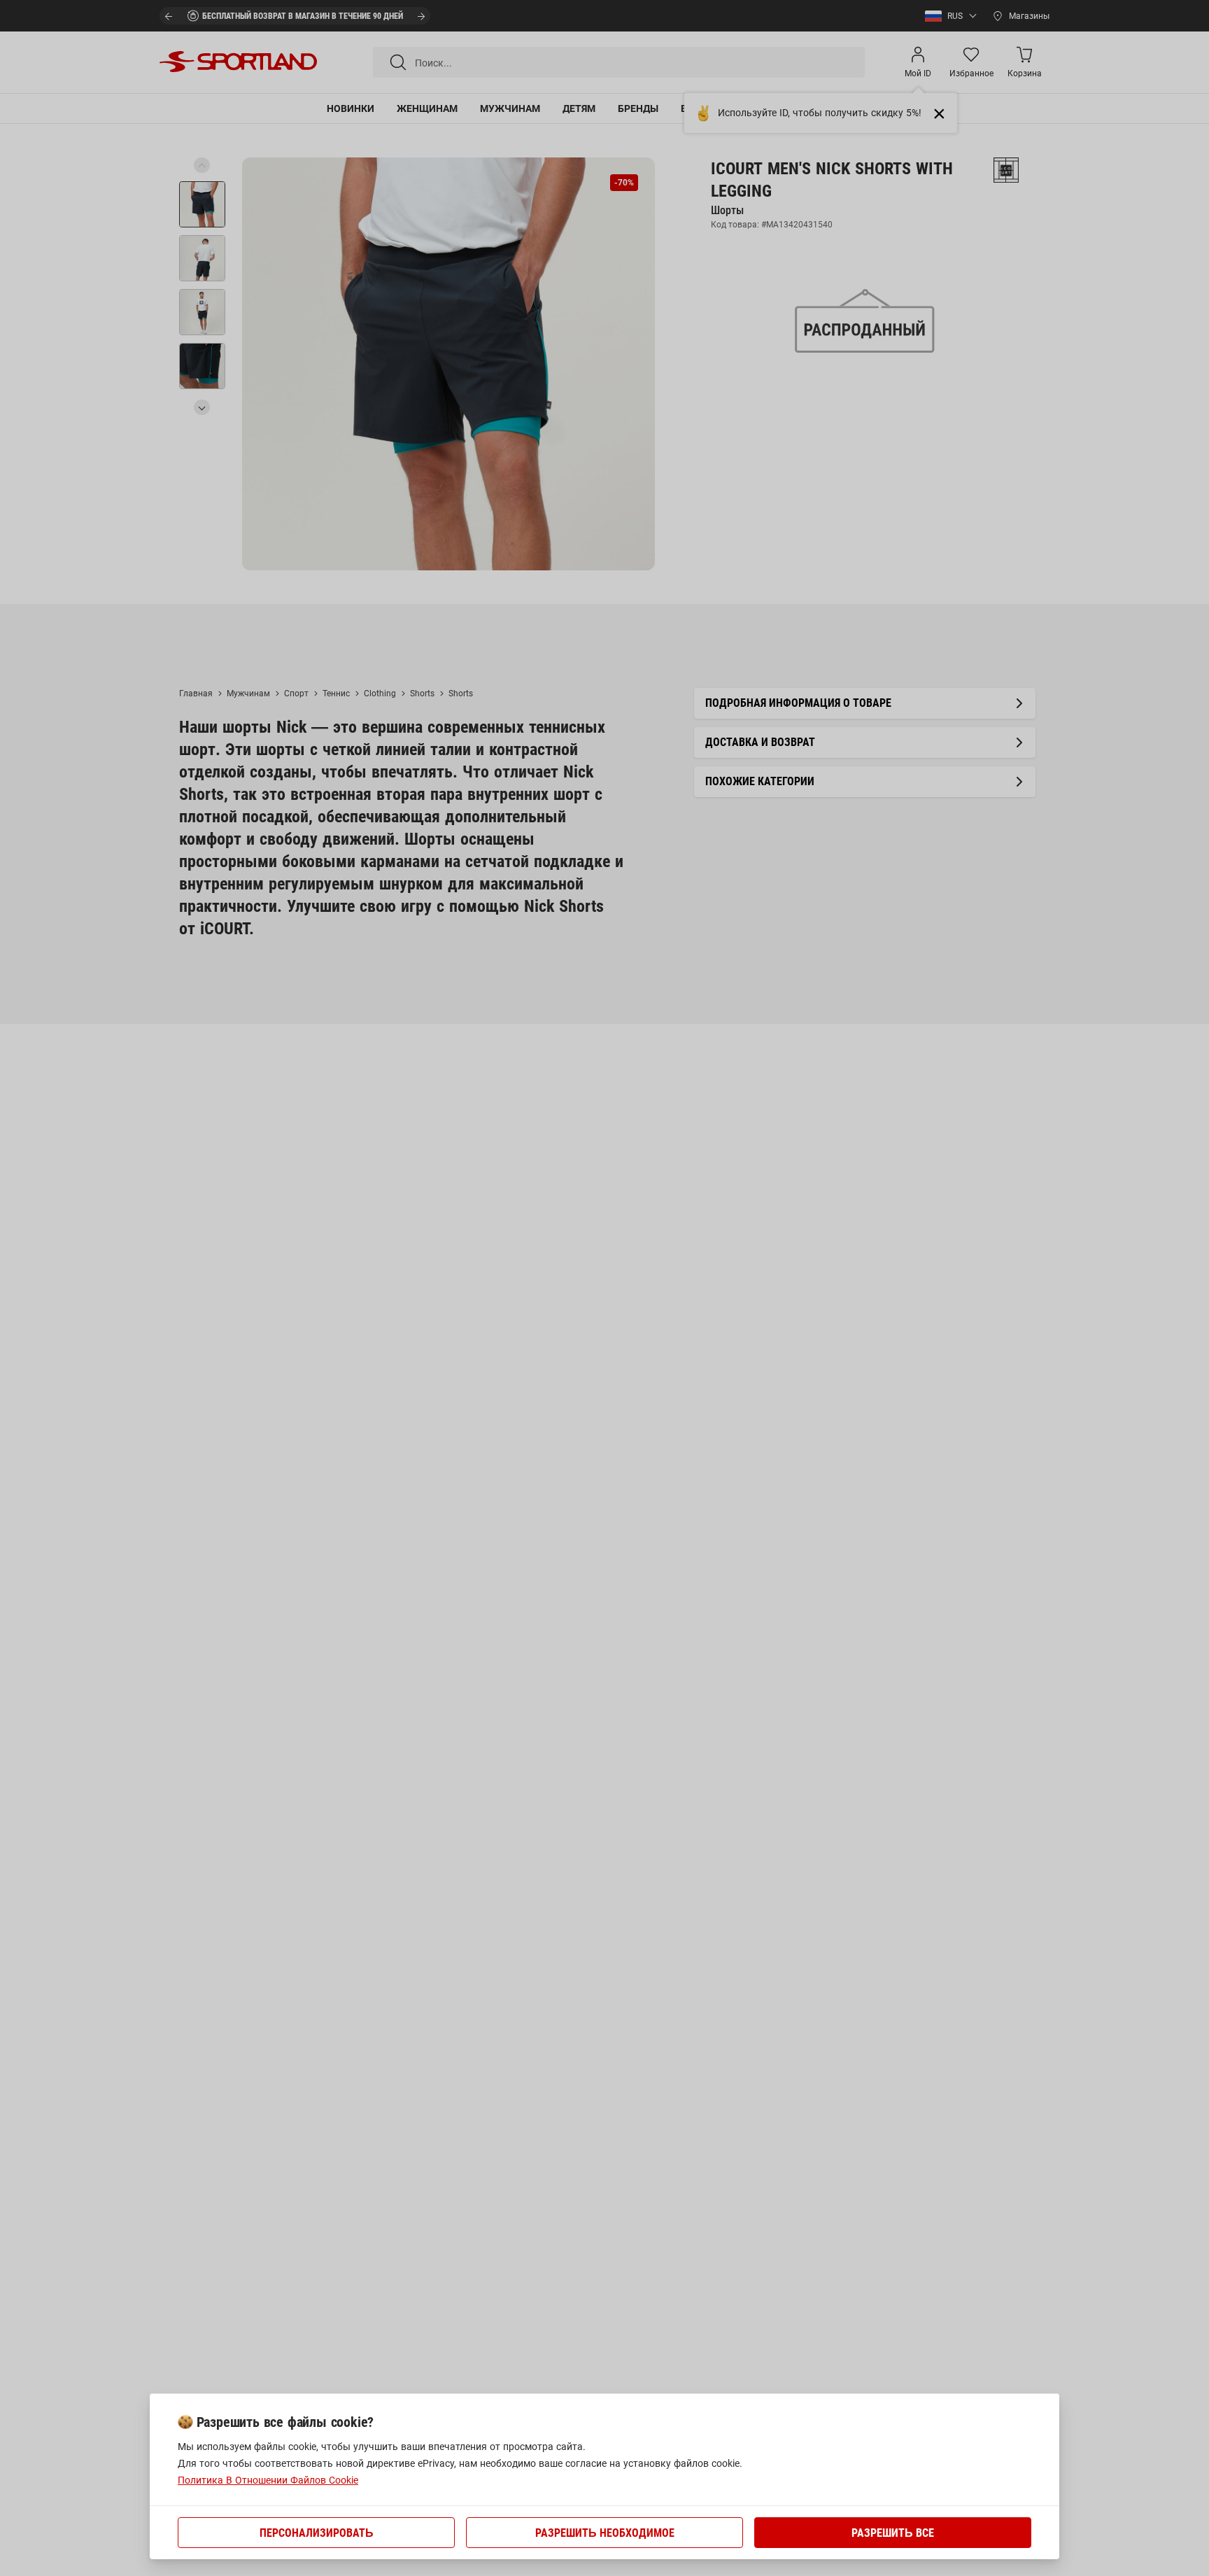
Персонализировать (317, 2533)
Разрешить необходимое (605, 2533)
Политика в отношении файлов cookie (268, 2480)
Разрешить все (893, 2533)
